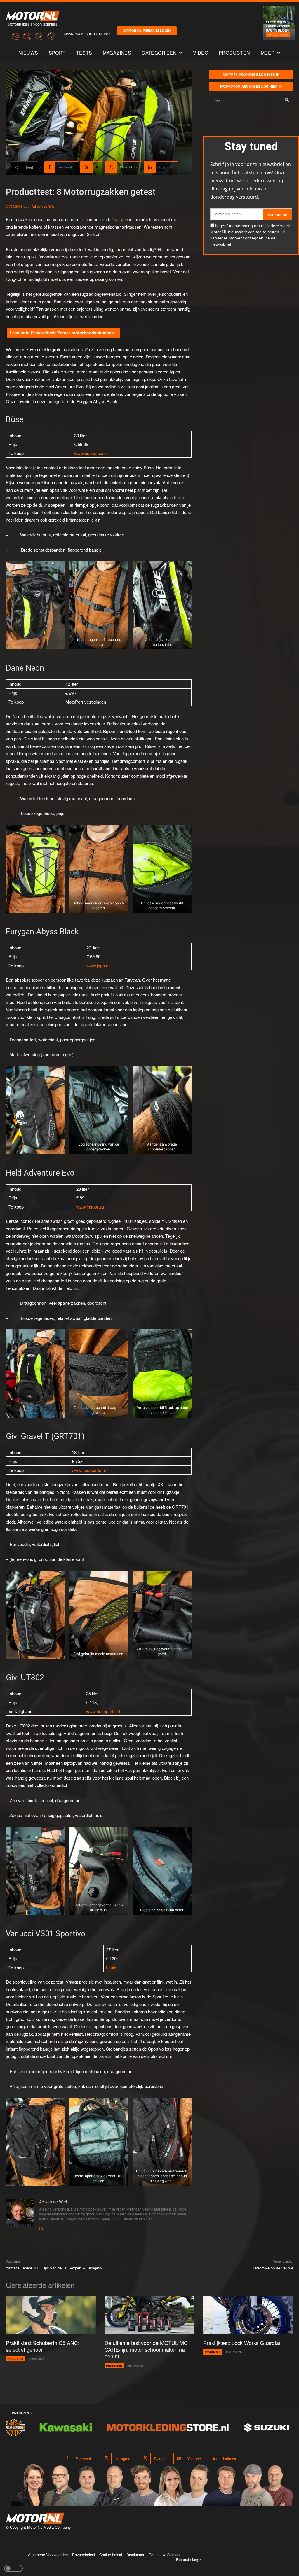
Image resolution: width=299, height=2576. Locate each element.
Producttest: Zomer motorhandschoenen (72, 333)
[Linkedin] (41, 2227)
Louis (111, 1967)
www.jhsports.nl (91, 1207)
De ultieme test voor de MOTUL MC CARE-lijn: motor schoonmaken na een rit (146, 2349)
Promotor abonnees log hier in (251, 86)
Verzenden (277, 214)
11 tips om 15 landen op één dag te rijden (278, 26)
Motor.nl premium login (147, 31)
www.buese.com (90, 453)
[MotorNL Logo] (35, 2518)
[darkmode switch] (13, 2568)
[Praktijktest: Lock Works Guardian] (248, 2315)
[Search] (287, 100)
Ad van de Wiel (44, 206)
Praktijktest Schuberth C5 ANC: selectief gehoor (43, 2346)
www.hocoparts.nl (89, 1470)
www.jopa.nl (98, 965)
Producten (15, 2359)
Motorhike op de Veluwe (273, 2268)
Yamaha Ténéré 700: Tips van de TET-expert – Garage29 (54, 2268)
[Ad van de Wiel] (20, 2215)
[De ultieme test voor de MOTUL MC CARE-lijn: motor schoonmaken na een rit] (149, 2315)
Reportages (278, 35)
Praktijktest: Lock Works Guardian (242, 2343)
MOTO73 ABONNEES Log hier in (251, 74)
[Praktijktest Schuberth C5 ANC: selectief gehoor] (51, 2315)
